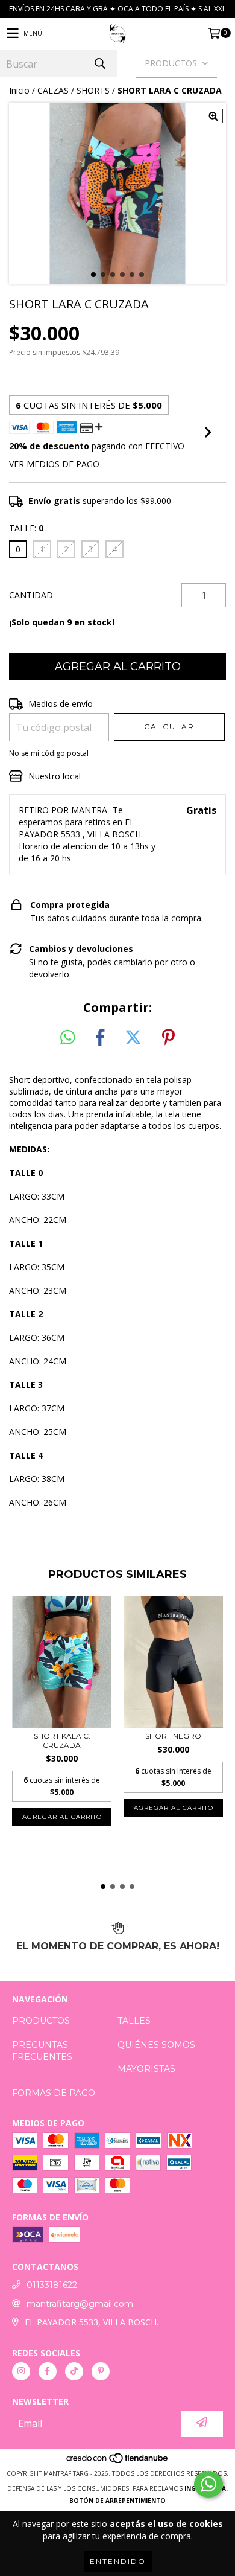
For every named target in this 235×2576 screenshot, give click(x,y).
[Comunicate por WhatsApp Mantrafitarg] (208, 2484)
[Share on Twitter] (133, 1038)
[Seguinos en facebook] (48, 2371)
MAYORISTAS (146, 2069)
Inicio (19, 90)
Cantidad (31, 595)
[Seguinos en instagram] (21, 2371)
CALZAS (53, 90)
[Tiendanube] (118, 2461)
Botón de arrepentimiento (117, 2501)
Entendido (118, 2561)
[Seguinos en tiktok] (74, 2371)
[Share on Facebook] (100, 1038)
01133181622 (52, 2285)
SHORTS (93, 90)
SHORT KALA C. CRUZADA (62, 1740)
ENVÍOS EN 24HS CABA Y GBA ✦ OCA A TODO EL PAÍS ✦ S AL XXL (117, 9)
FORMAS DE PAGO (54, 2093)
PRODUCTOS (41, 2021)
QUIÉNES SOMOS (156, 2045)
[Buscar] (99, 64)
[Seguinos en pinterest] (101, 2371)
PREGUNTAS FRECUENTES (42, 2051)
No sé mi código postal (49, 753)
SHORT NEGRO (173, 1736)
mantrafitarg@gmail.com (80, 2304)
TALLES (134, 2021)
